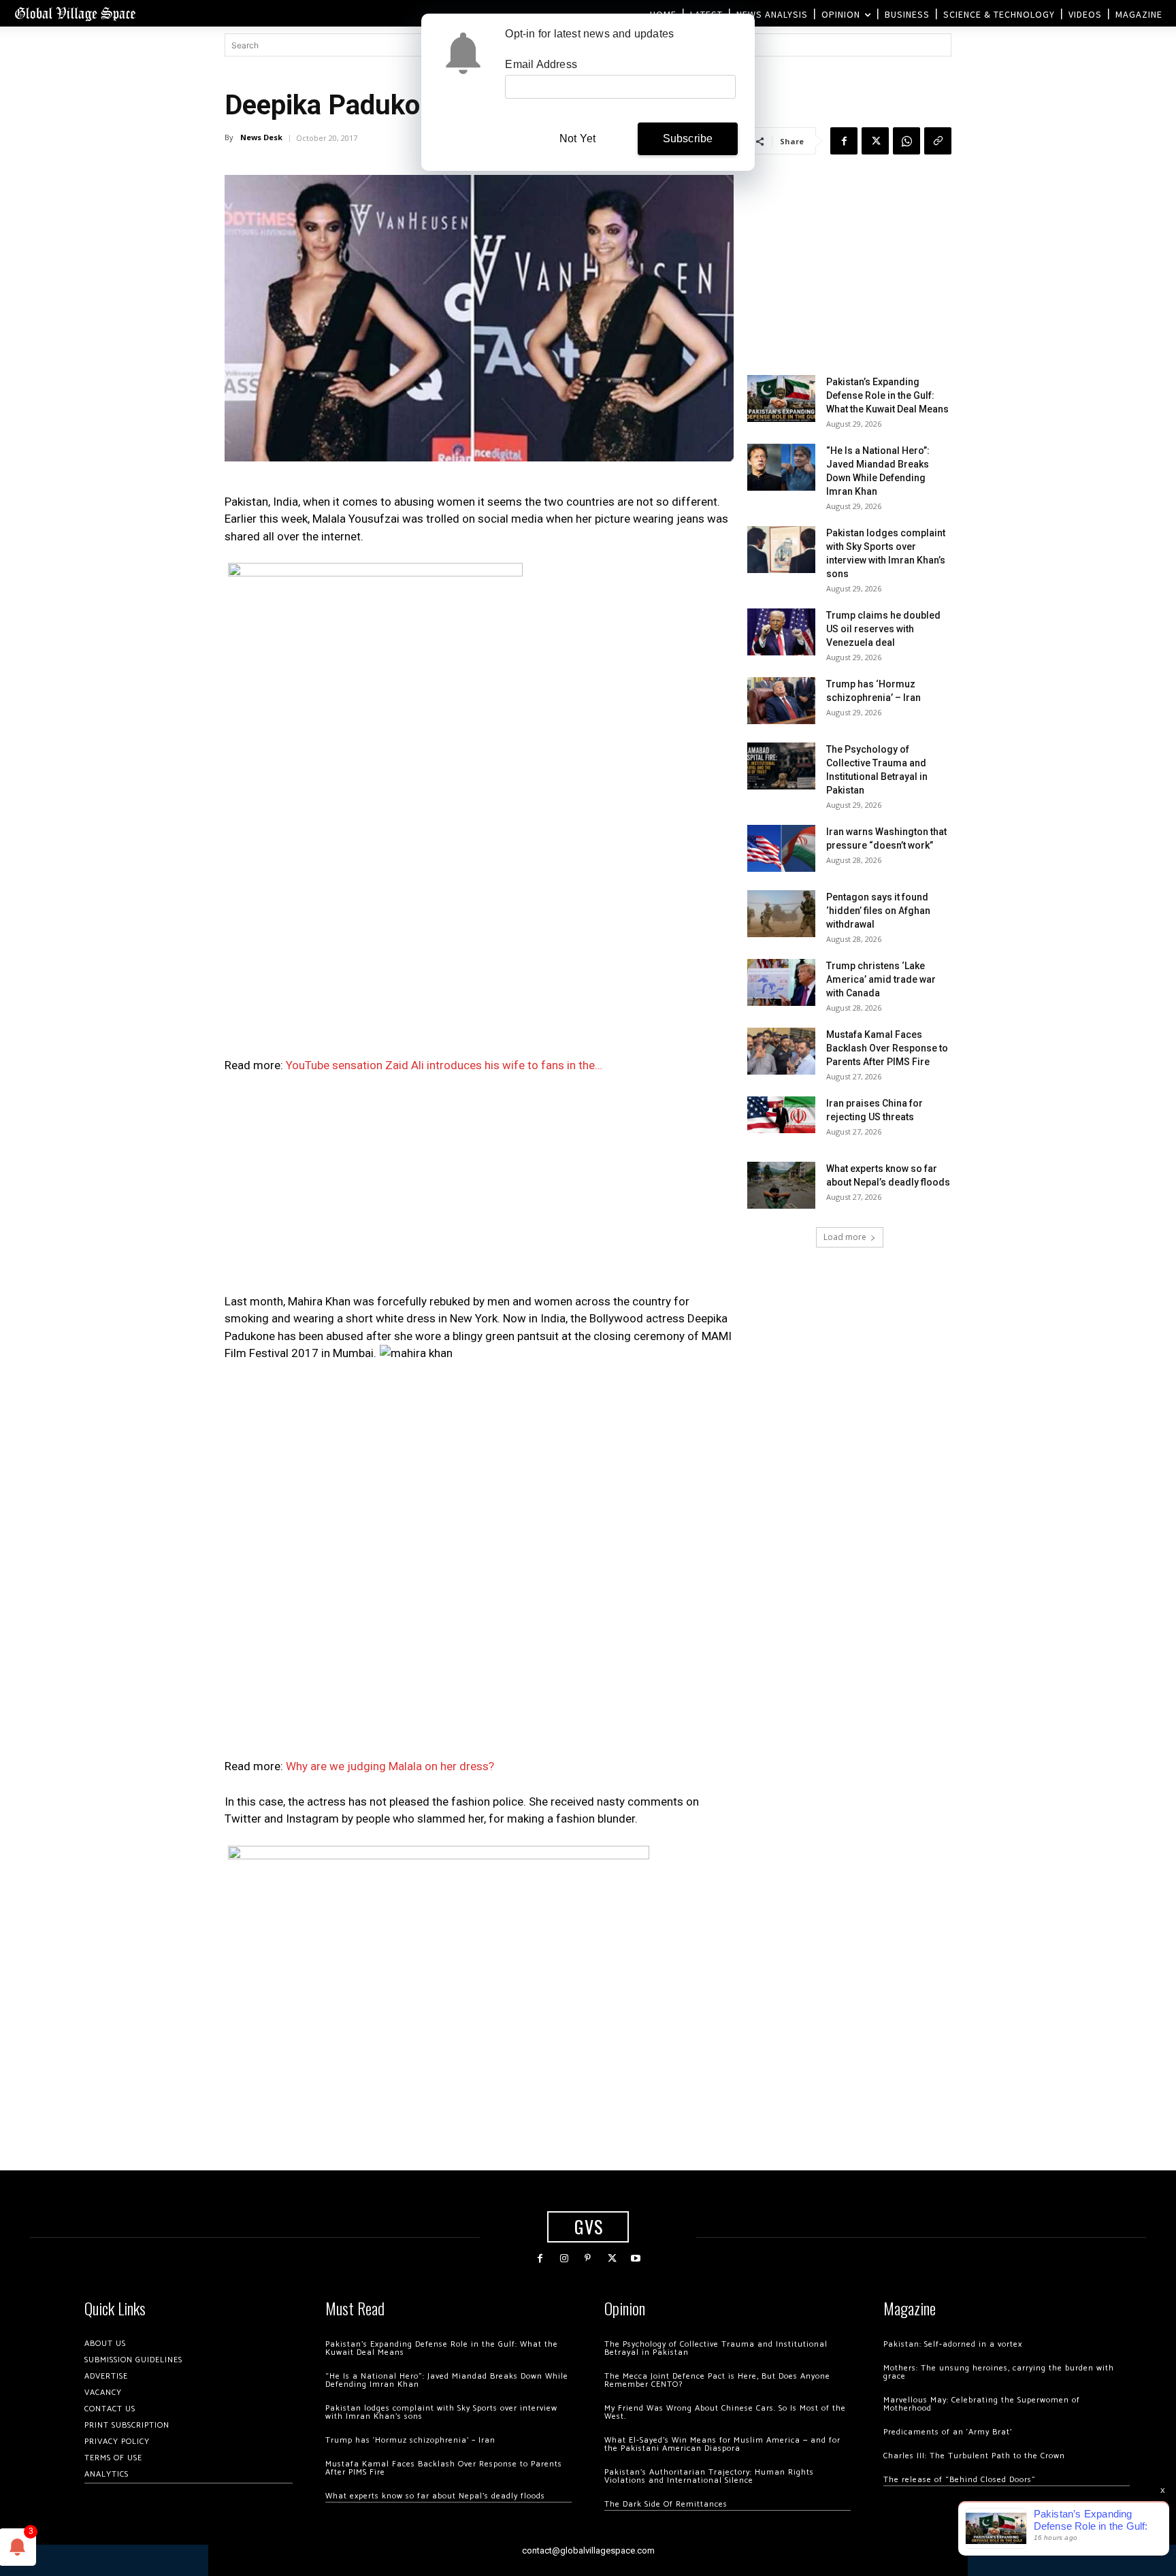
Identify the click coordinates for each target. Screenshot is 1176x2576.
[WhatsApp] (906, 141)
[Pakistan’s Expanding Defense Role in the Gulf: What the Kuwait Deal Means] (781, 398)
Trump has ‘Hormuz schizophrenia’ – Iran (410, 2440)
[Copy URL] (938, 141)
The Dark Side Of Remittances (666, 2504)
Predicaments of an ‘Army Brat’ (948, 2432)
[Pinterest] (588, 2259)
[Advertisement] (479, 1188)
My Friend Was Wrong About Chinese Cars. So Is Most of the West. (725, 2412)
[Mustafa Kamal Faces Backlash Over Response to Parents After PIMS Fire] (781, 1051)
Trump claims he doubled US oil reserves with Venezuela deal (883, 629)
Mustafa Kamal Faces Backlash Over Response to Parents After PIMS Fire (887, 1048)
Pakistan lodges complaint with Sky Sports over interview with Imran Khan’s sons (441, 2412)
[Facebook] (844, 141)
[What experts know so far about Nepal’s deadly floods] (781, 1185)
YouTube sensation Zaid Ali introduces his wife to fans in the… (444, 1065)
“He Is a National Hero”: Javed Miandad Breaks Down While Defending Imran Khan (447, 2380)
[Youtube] (636, 2259)
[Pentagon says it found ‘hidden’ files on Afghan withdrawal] (781, 914)
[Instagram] (564, 2259)
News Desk (261, 137)
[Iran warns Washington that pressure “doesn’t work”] (781, 848)
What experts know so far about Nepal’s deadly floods (435, 2496)
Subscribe (688, 138)
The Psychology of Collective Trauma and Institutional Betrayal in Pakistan (716, 2348)
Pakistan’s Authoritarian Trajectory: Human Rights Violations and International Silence (709, 2476)
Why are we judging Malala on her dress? (390, 1766)
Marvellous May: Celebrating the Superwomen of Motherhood (982, 2404)
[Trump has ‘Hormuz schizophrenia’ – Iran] (781, 701)
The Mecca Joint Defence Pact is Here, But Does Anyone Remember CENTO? (717, 2380)
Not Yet (577, 138)
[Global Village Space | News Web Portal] (75, 13)
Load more (845, 1237)
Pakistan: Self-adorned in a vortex (953, 2344)
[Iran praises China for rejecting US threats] (781, 1114)
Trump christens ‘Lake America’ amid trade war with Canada (881, 979)
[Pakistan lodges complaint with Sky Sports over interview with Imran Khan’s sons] (781, 550)
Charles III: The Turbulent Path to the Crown (974, 2456)
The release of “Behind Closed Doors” (960, 2480)
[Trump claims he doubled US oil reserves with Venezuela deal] (781, 632)
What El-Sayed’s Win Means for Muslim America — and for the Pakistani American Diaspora (722, 2444)
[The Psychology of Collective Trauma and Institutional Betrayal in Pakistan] (781, 766)
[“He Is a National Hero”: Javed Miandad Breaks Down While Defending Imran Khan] (781, 467)
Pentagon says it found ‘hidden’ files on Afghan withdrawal (878, 911)
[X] (875, 141)
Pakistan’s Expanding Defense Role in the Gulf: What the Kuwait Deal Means (887, 395)
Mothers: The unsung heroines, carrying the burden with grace (999, 2372)
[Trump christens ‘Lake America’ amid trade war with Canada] (781, 982)
